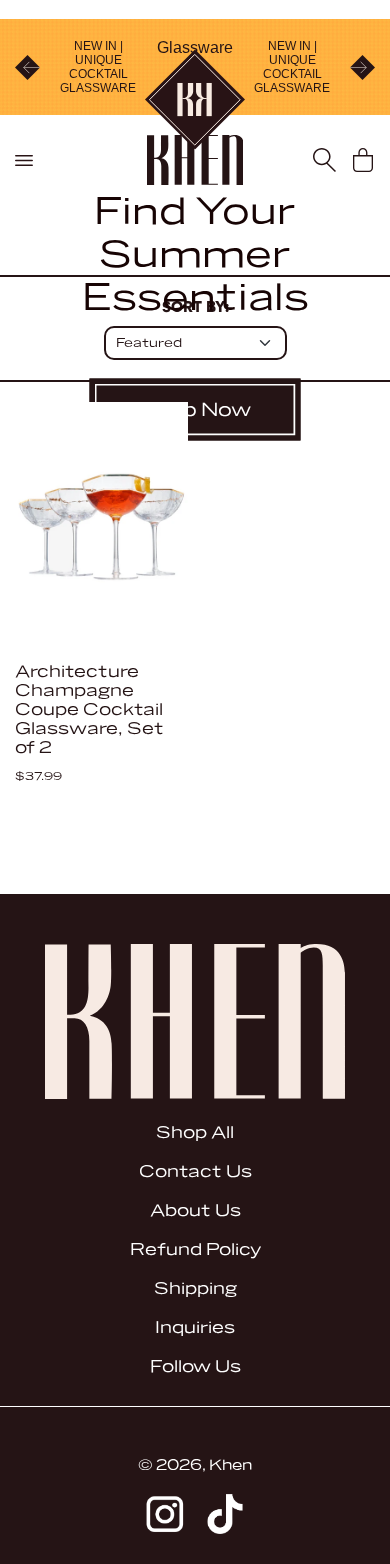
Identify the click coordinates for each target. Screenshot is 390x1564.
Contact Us (195, 1171)
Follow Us (195, 1366)
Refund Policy (195, 1249)
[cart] (363, 160)
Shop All (195, 1132)
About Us (195, 1210)
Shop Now (195, 410)
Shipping (195, 1288)
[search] (324, 160)
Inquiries (195, 1327)
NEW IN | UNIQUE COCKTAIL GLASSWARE (98, 67)
